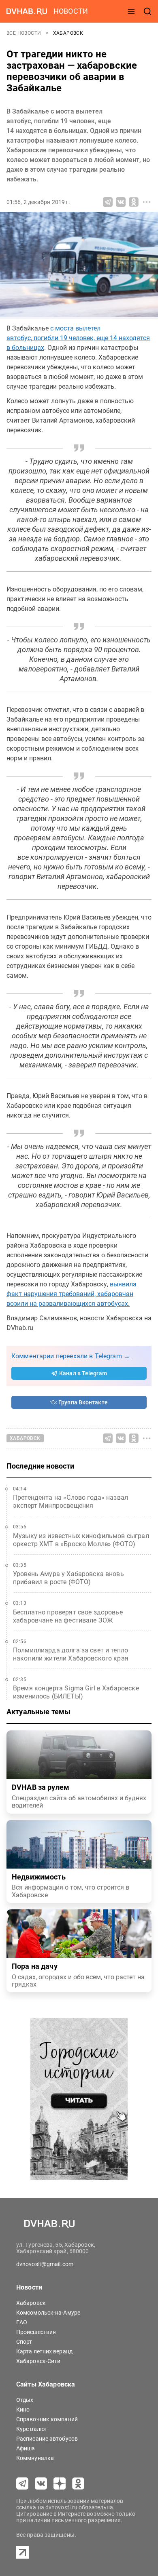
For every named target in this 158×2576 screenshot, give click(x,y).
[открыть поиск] (147, 11)
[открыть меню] (131, 11)
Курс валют (32, 2429)
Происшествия (36, 2332)
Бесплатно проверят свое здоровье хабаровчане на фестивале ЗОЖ (68, 1616)
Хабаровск (68, 33)
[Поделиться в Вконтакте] (121, 202)
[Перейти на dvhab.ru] (27, 11)
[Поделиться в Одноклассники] (134, 202)
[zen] (60, 2483)
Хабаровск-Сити (38, 2361)
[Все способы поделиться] (147, 202)
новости (71, 11)
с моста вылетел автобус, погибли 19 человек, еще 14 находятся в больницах (78, 338)
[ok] (78, 2483)
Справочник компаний (47, 2419)
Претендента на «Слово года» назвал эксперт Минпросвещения (70, 1502)
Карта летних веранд (44, 2351)
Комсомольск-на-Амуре (48, 2313)
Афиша (26, 2448)
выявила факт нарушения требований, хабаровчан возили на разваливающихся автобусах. (72, 1294)
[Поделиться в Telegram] (108, 202)
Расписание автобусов (47, 2439)
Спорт (24, 2342)
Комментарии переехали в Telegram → (71, 1356)
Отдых (25, 2400)
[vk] (41, 2483)
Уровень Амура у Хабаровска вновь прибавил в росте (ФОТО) (68, 1578)
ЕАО (22, 2322)
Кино (23, 2410)
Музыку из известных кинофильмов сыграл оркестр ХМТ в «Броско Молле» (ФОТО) (81, 1540)
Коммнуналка (35, 2458)
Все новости (25, 33)
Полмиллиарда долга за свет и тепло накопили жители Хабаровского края (71, 1654)
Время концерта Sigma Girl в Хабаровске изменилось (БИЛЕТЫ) (76, 1692)
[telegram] (22, 2483)
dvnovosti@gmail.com (45, 2264)
